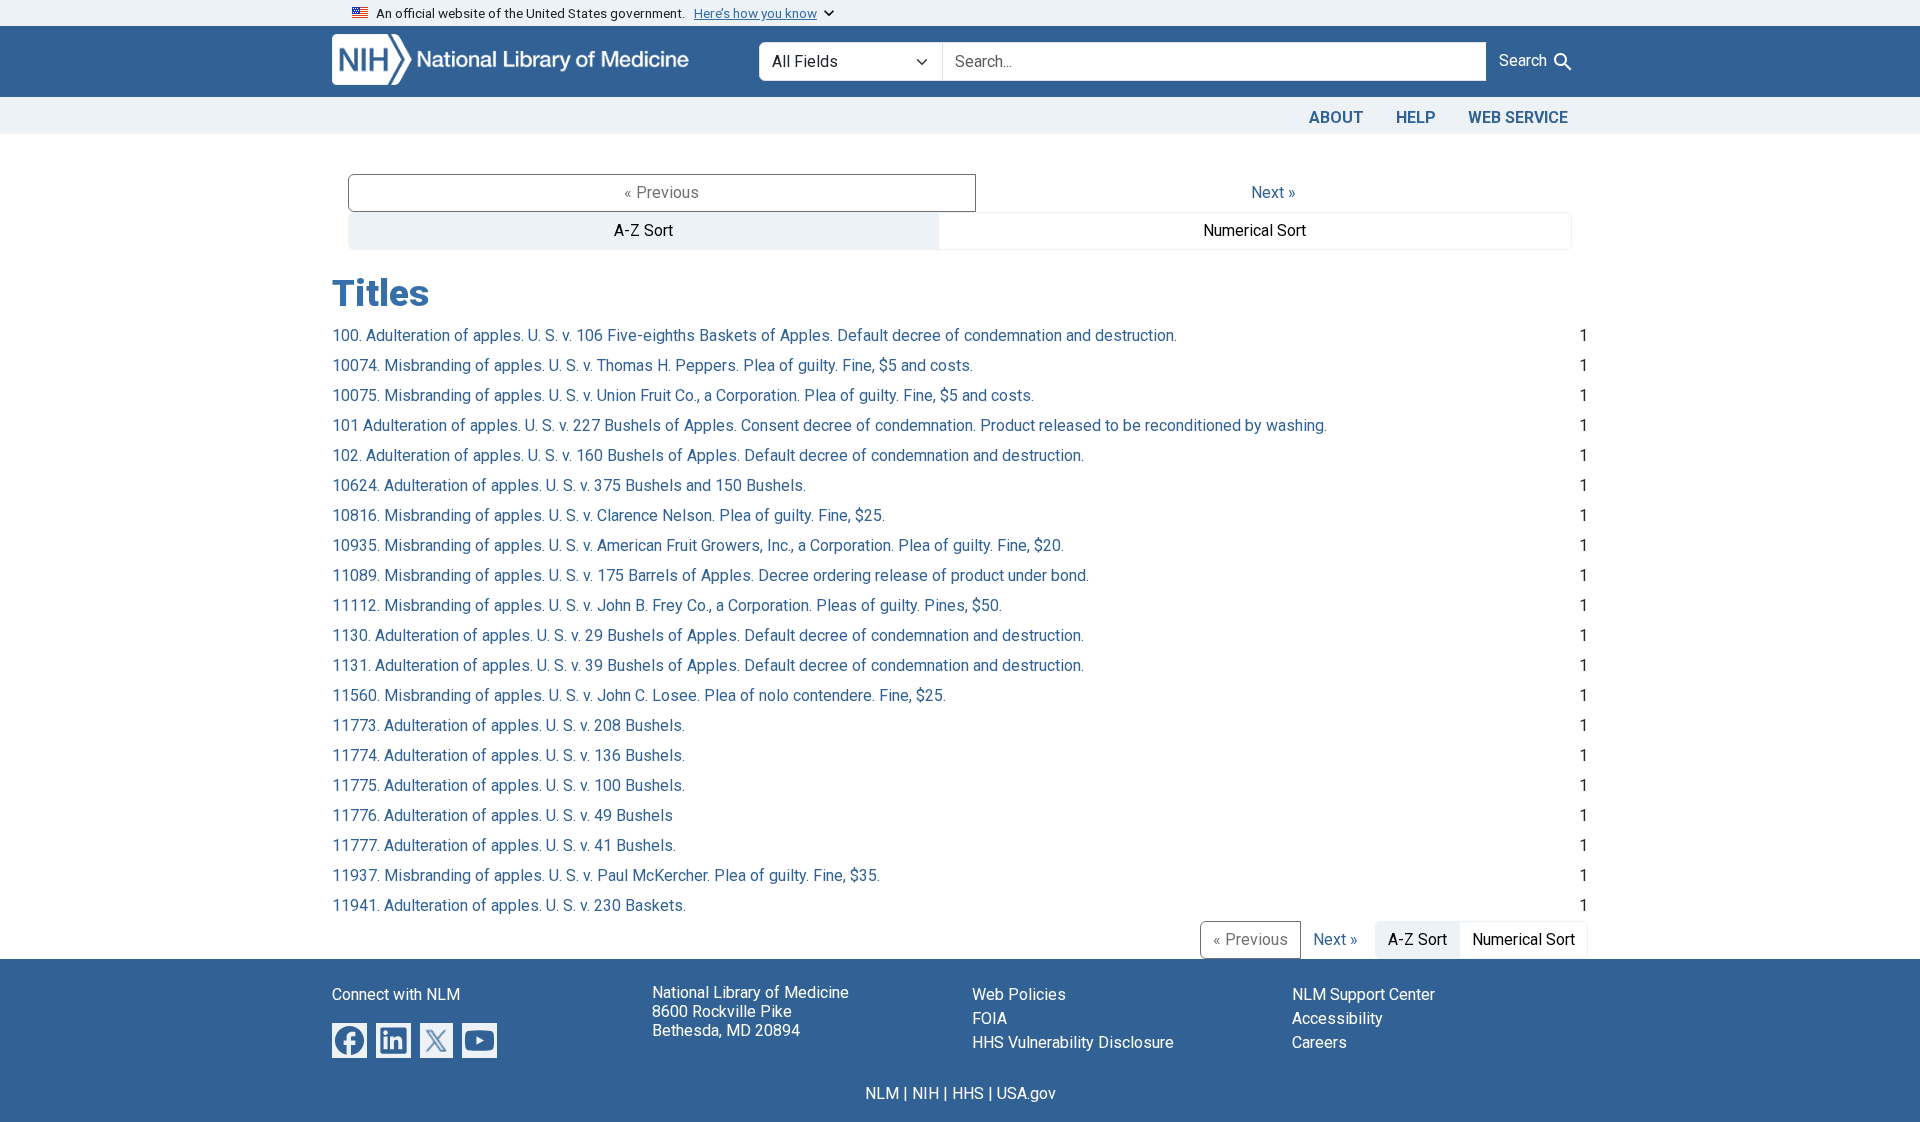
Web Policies (1019, 994)
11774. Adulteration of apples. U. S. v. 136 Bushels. (508, 755)
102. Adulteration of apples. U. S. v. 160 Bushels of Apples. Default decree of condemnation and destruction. (708, 455)
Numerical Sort (1254, 230)
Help (1416, 117)
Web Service (1518, 117)
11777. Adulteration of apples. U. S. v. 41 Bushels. (504, 845)
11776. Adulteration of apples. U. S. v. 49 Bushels (502, 815)
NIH (925, 1093)
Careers (1319, 1042)
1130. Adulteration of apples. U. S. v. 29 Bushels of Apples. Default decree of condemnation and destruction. (708, 635)
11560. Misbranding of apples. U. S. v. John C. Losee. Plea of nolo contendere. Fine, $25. (639, 695)
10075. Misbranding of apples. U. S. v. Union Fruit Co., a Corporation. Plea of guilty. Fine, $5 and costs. (683, 395)
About (1336, 117)
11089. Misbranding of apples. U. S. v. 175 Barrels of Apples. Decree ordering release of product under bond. (710, 575)
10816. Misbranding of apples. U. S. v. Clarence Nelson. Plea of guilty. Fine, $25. (608, 515)
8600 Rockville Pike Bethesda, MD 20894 (726, 1021)
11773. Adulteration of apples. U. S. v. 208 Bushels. (508, 725)
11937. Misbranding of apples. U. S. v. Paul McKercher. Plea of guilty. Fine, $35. (606, 875)
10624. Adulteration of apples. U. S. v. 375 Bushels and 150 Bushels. (569, 485)
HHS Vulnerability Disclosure (1073, 1042)
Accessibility (1337, 1018)
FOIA (989, 1018)
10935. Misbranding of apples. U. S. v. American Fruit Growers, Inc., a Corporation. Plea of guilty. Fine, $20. (698, 545)
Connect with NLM (396, 994)
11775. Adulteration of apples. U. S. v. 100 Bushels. (508, 785)
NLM (882, 1093)
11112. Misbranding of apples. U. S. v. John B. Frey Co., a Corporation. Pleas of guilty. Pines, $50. (667, 605)
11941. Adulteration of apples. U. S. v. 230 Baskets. (509, 905)
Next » (1273, 192)
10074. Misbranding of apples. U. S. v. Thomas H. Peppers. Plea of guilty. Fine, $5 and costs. (652, 365)
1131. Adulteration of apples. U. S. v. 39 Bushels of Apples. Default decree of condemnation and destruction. (708, 665)
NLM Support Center (1363, 994)
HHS (968, 1093)
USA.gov (1026, 1093)
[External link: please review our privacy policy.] (349, 1038)
